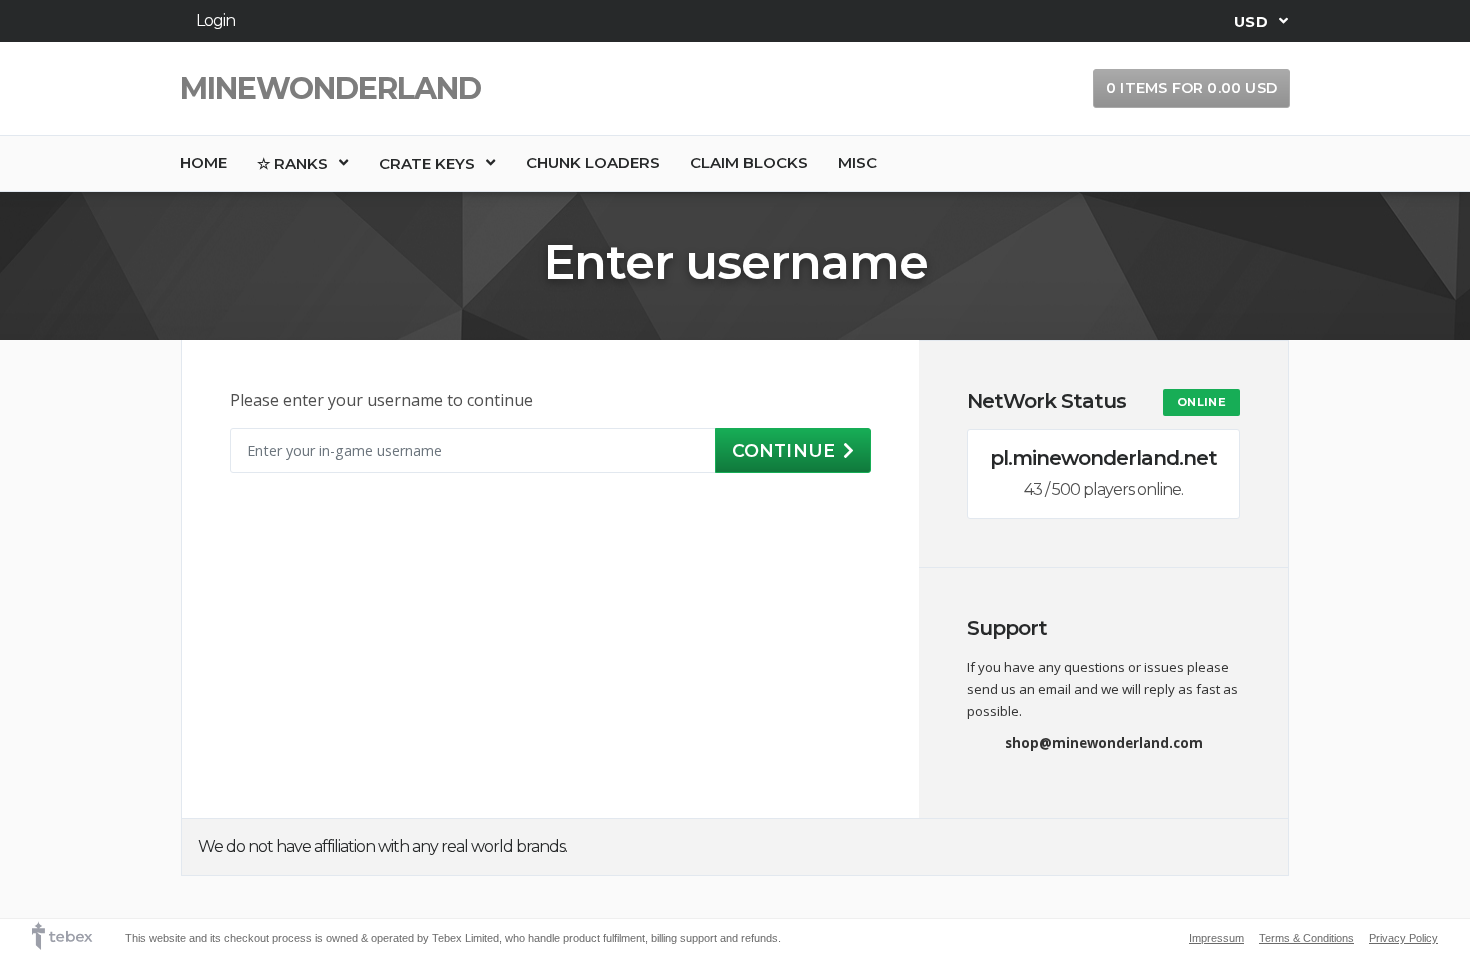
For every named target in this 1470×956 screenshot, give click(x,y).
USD (1253, 21)
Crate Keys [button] (429, 163)
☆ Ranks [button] (294, 163)
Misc (857, 162)
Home (203, 162)
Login (215, 20)
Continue (784, 450)
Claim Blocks (749, 162)
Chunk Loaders (593, 162)
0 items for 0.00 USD (1191, 88)
